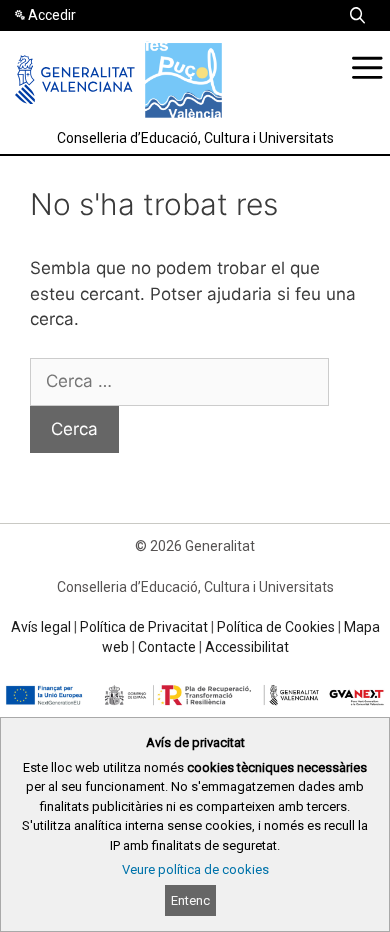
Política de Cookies (276, 627)
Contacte (167, 647)
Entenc (190, 900)
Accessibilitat (247, 647)
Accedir (52, 15)
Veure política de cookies (195, 869)
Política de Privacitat (144, 627)
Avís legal (41, 627)
